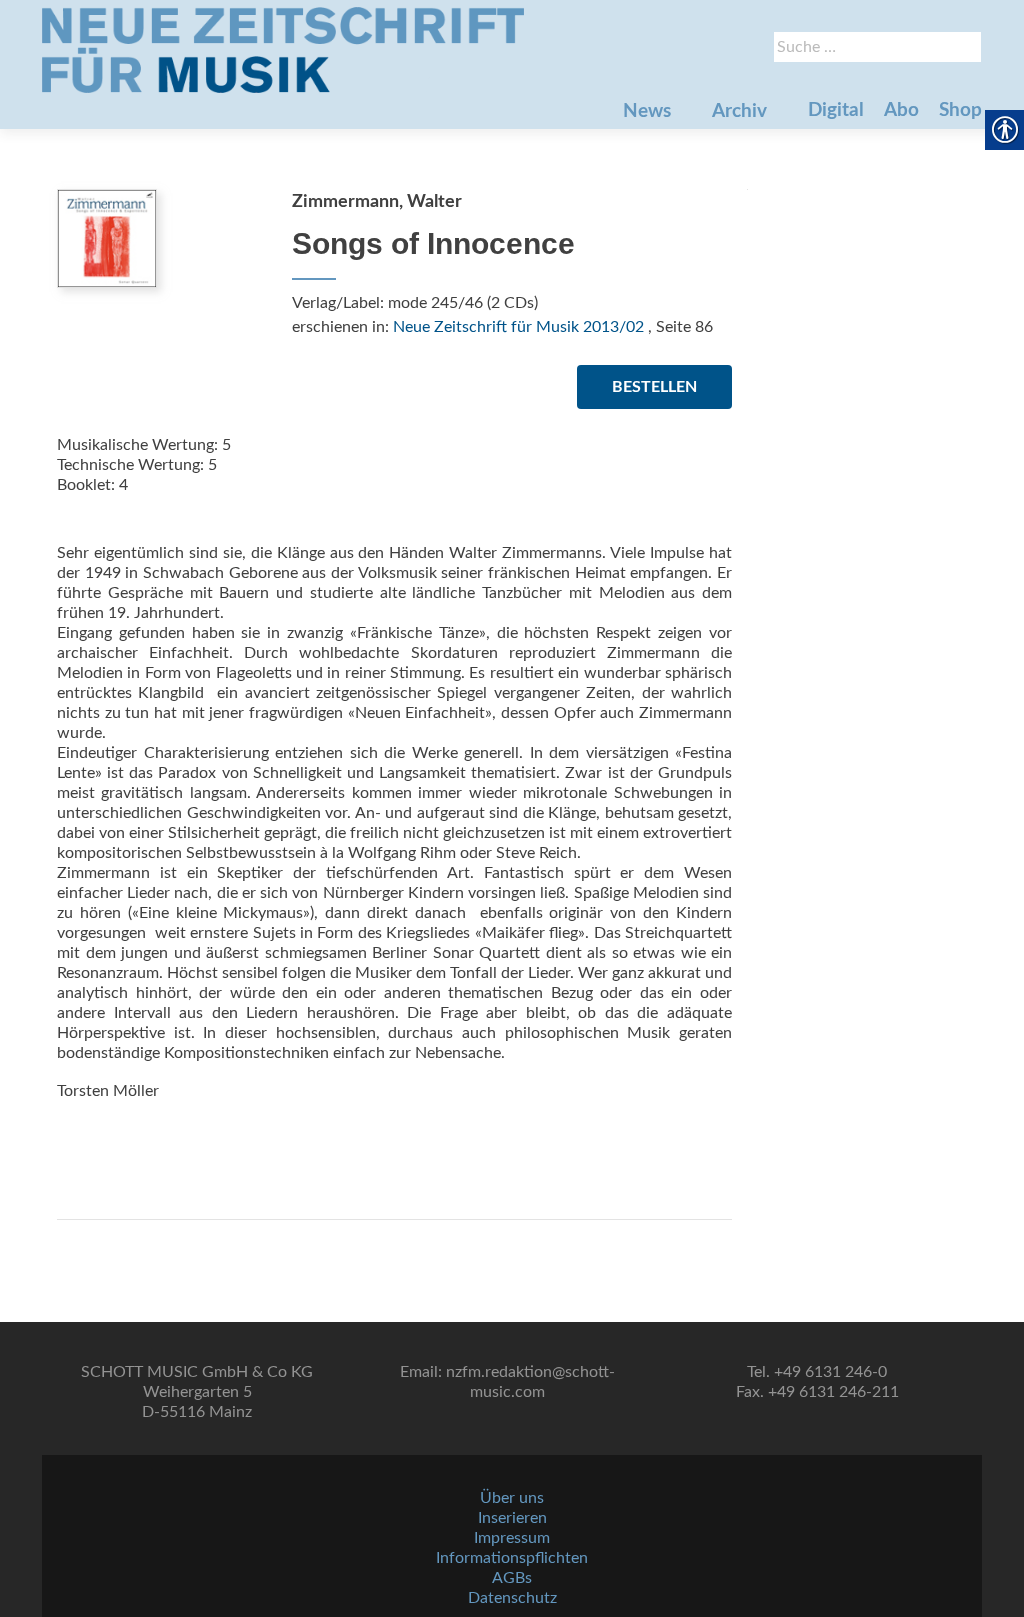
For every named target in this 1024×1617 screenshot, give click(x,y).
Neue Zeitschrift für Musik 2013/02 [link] (518, 327)
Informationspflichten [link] (512, 1558)
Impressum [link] (512, 1538)
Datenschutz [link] (512, 1598)
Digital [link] (836, 110)
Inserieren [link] (512, 1518)
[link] (283, 50)
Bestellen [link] (654, 387)
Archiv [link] (739, 111)
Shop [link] (960, 110)
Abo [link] (901, 110)
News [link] (647, 111)
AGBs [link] (512, 1578)
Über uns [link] (512, 1498)
